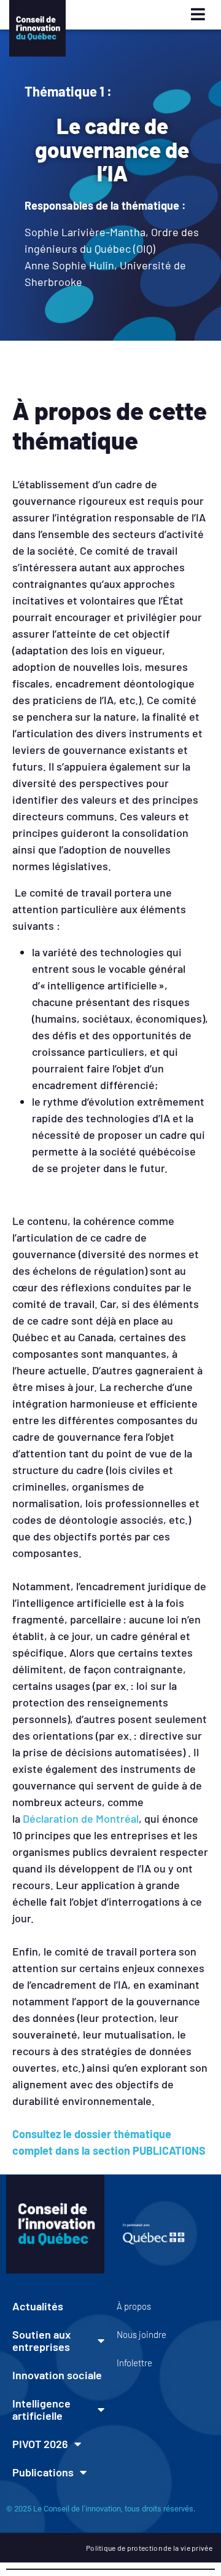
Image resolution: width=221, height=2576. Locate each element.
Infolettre (134, 2363)
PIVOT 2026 (40, 2444)
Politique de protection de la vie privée (149, 2548)
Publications (43, 2472)
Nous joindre (142, 2334)
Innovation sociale (57, 2375)
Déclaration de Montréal (81, 1818)
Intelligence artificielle (41, 2409)
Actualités (38, 2306)
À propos (134, 2306)
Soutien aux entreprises (41, 2340)
